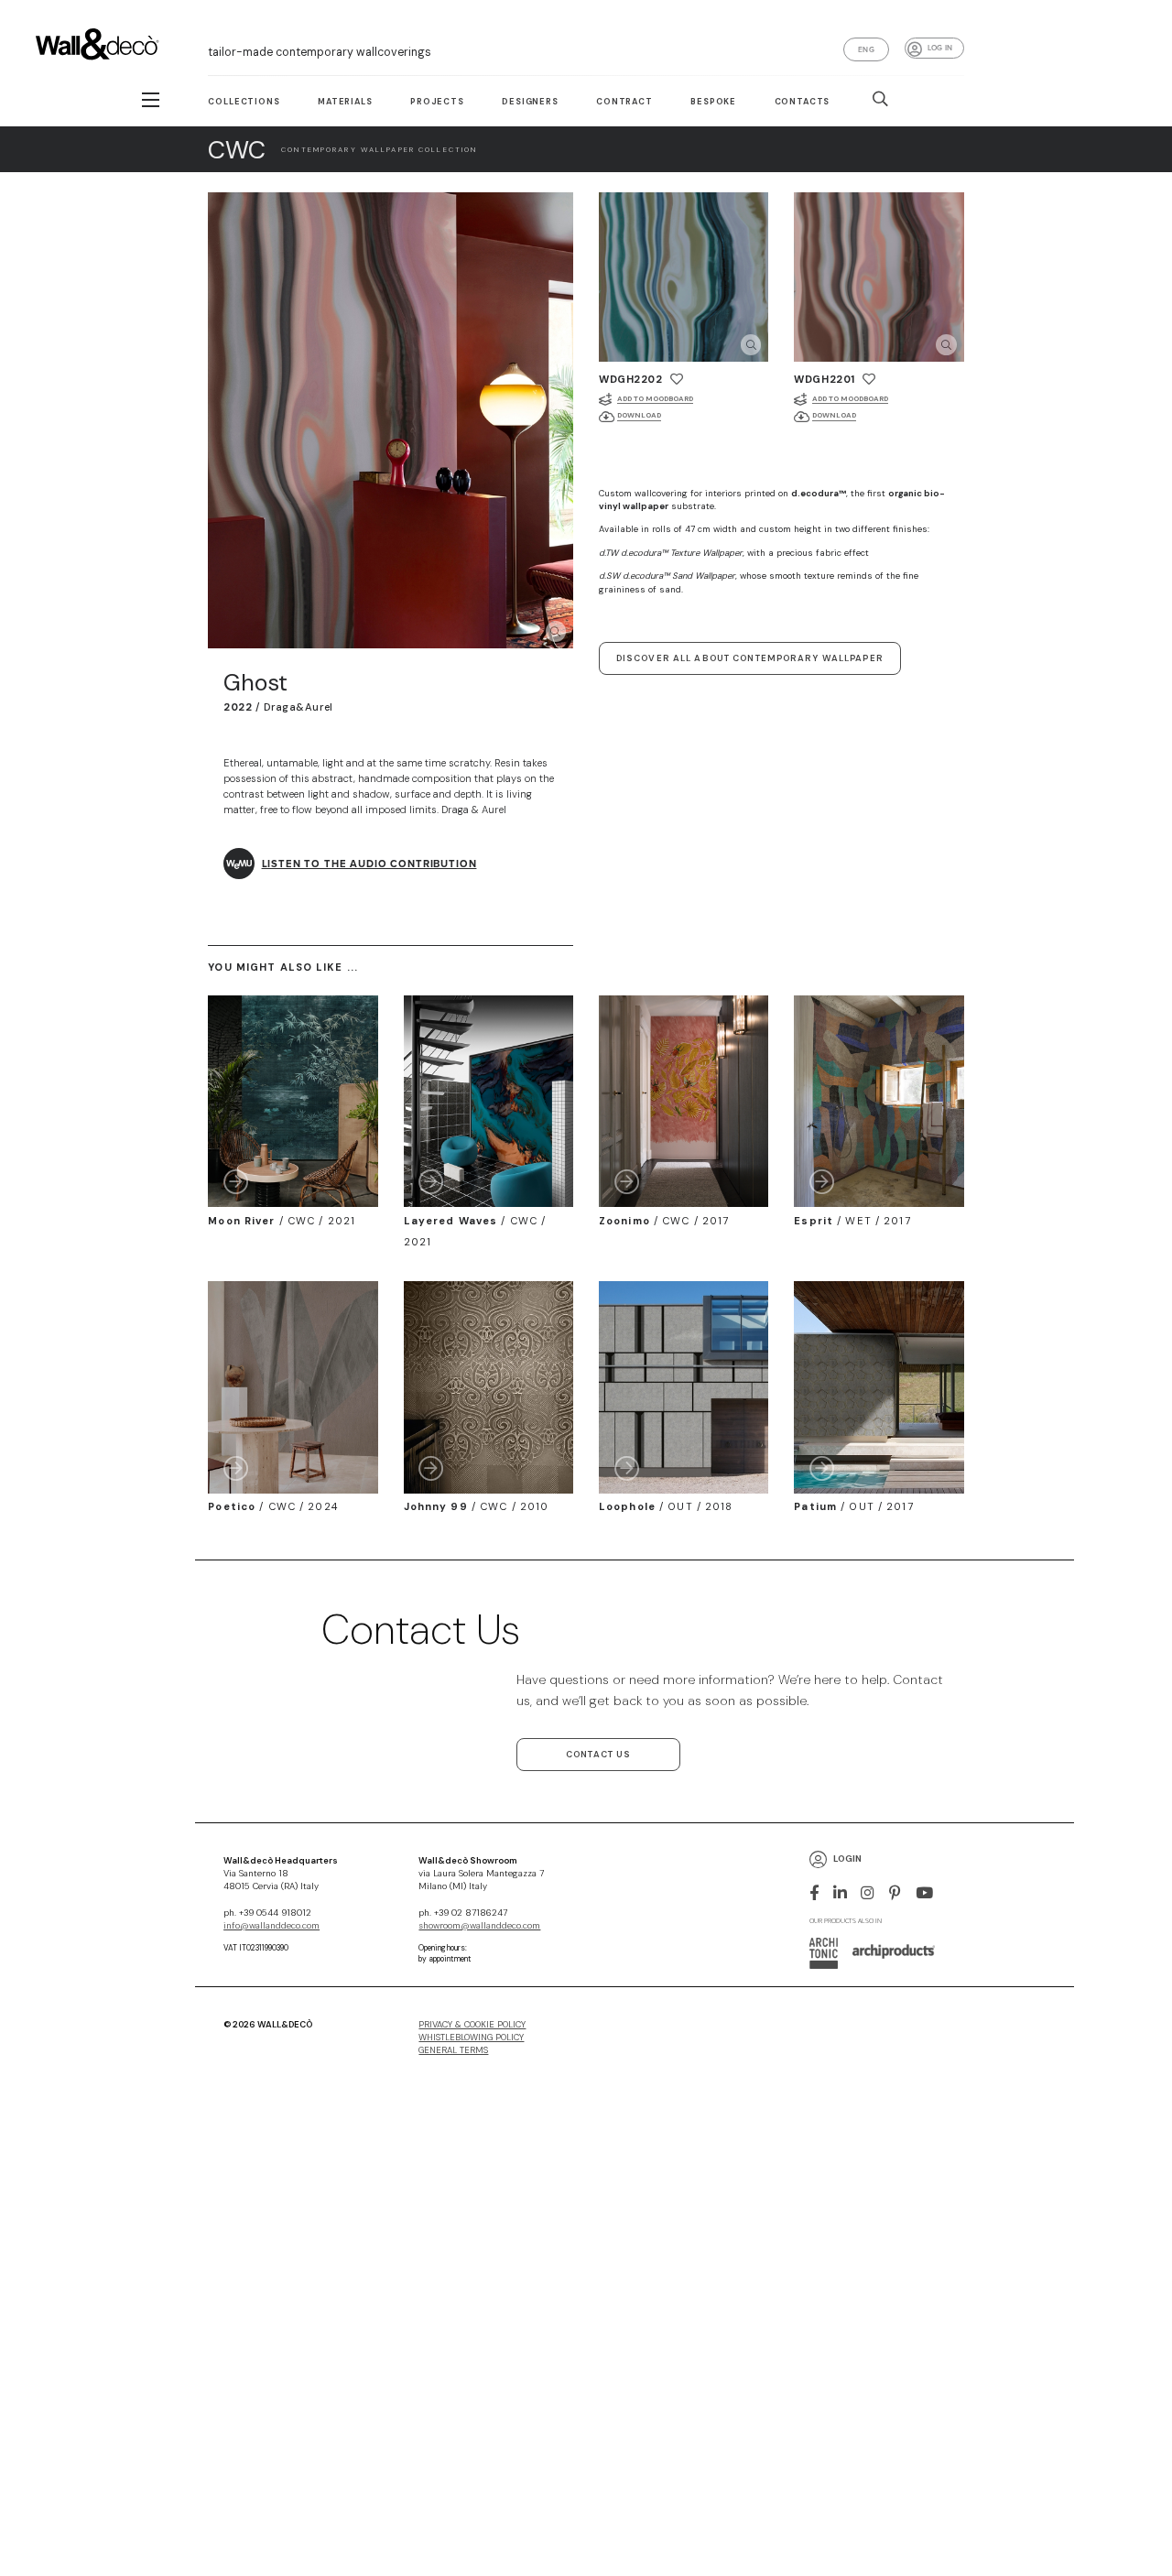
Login (847, 1859)
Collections (244, 102)
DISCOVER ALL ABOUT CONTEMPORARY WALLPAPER (750, 658)
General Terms (453, 2050)
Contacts (803, 102)
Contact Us (598, 1755)
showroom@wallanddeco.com (479, 1926)
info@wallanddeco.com (271, 1926)
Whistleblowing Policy (471, 2038)
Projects (437, 102)
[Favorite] (677, 379)
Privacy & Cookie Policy (472, 2025)
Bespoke (713, 102)
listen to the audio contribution (369, 864)
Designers (530, 102)
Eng (866, 49)
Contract (624, 102)
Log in (940, 48)
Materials (345, 102)
